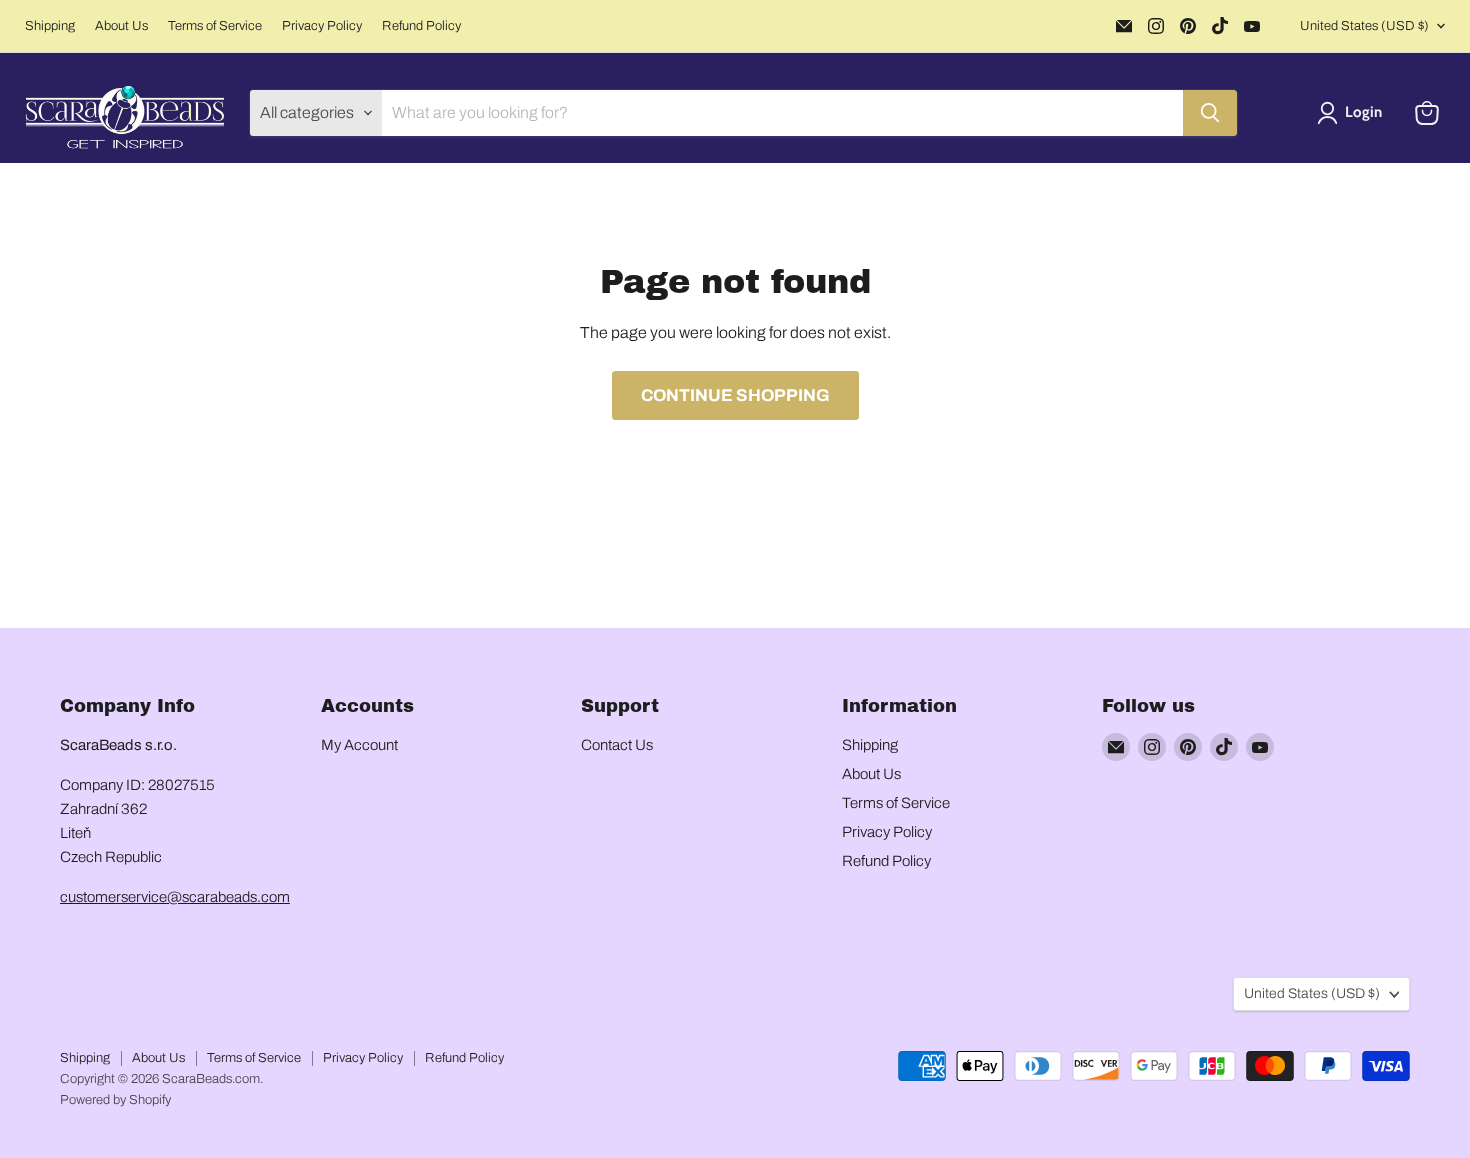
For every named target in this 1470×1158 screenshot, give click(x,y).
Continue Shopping (735, 395)
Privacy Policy (322, 26)
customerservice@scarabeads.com (175, 897)
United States (1364, 26)
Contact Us (617, 745)
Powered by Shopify (115, 1100)
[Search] (1210, 113)
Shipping (50, 26)
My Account (359, 745)
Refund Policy (421, 26)
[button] (1353, 113)
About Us (121, 26)
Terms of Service (215, 26)
